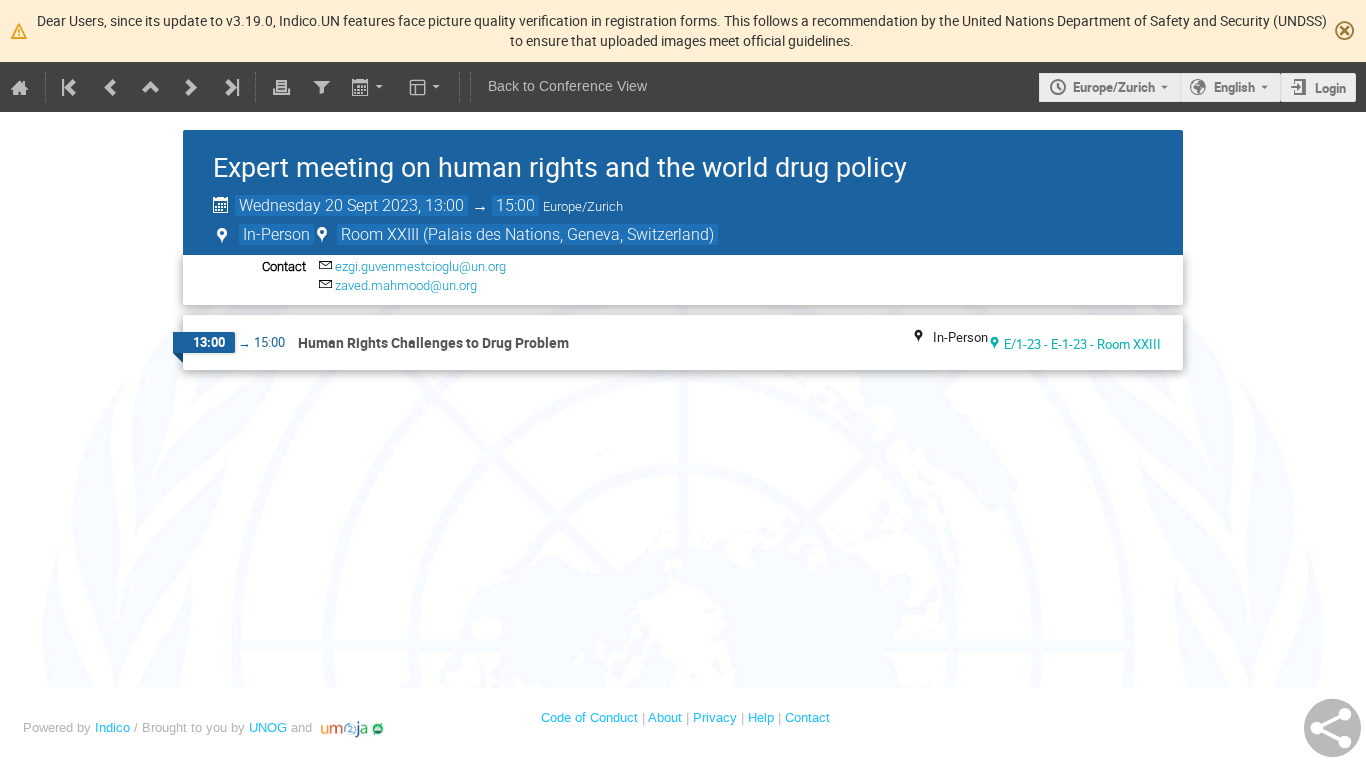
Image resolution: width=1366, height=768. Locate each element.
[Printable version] (281, 87)
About (665, 717)
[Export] (369, 87)
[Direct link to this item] (583, 343)
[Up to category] (151, 87)
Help (761, 717)
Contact (807, 717)
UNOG (268, 727)
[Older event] (111, 87)
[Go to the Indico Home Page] (20, 87)
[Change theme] (426, 87)
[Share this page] (1332, 728)
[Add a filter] (321, 87)
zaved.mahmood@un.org (406, 285)
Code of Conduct (589, 717)
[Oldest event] (71, 87)
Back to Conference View (567, 86)
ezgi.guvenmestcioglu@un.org (420, 266)
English (1234, 87)
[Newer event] (191, 87)
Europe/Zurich (1114, 87)
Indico (112, 727)
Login (1330, 88)
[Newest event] (230, 87)
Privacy (715, 717)
